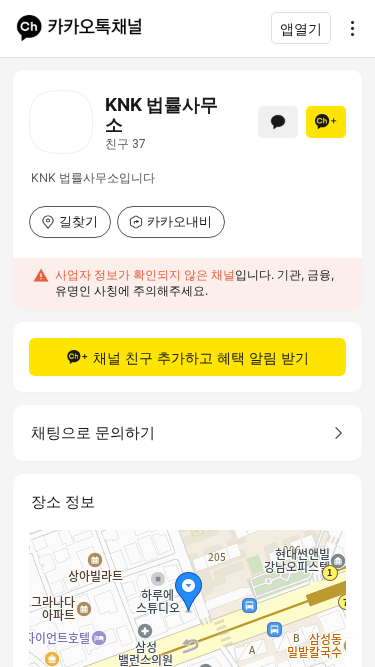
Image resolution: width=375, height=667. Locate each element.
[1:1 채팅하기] (278, 122)
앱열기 (301, 28)
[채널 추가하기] (326, 122)
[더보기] (347, 28)
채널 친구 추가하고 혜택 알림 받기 (201, 357)
